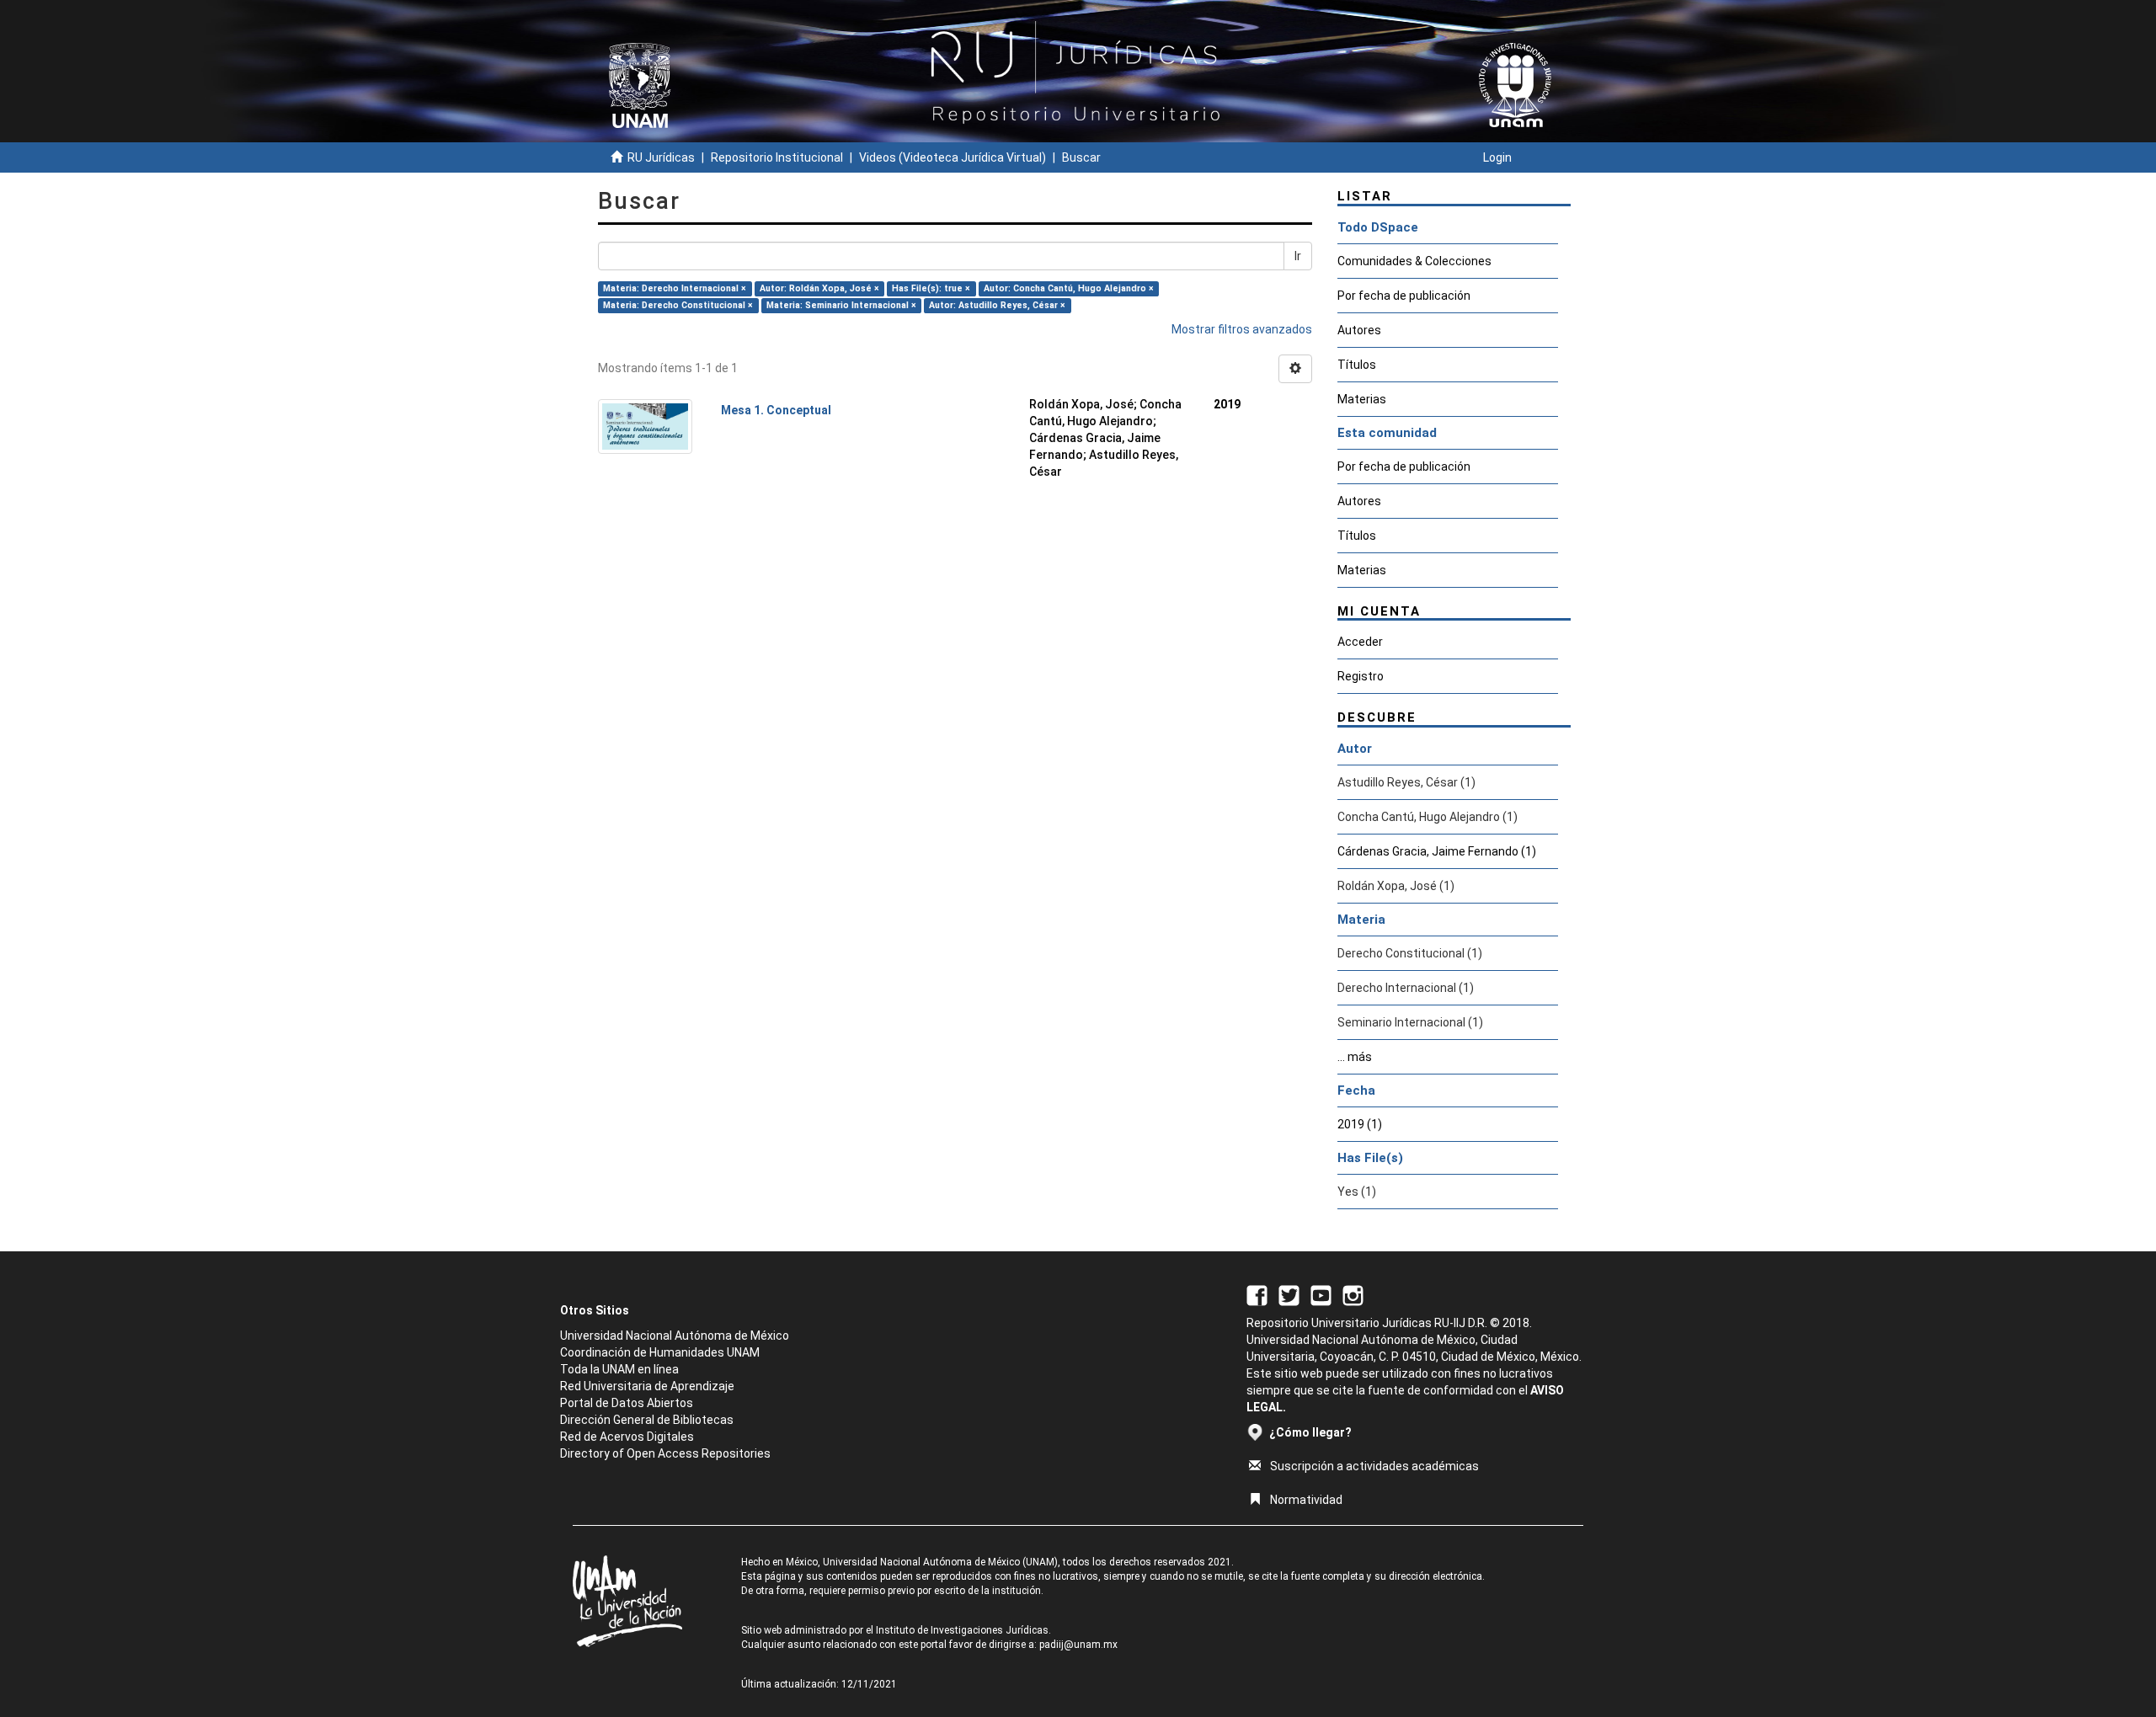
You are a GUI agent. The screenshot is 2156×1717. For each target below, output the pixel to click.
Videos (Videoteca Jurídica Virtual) (953, 157)
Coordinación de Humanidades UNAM (660, 1352)
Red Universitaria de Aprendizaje (647, 1386)
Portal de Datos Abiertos (627, 1403)
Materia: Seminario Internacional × (841, 305)
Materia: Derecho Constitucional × (678, 305)
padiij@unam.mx (1078, 1645)
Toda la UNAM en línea (619, 1369)
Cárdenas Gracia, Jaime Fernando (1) (1437, 851)
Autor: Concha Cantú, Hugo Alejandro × (1069, 288)
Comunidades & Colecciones (1414, 261)
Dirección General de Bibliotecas (647, 1420)
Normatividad (1306, 1500)
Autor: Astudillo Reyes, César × (997, 305)
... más (1355, 1057)
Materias (1362, 399)
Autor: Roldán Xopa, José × (819, 288)
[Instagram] (1353, 1294)
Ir (1298, 256)
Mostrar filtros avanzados (1242, 329)
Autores (1359, 330)
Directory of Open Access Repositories (665, 1453)
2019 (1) (1360, 1124)
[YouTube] (1321, 1294)
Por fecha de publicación (1404, 296)
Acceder (1360, 642)
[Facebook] (1257, 1294)
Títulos (1357, 365)
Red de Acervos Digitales (627, 1437)
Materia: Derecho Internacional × (675, 288)
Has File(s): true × (931, 288)
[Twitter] (1289, 1294)
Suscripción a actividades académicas (1374, 1466)
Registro (1361, 676)
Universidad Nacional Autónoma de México (675, 1336)
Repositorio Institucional (777, 157)
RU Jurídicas (661, 157)
